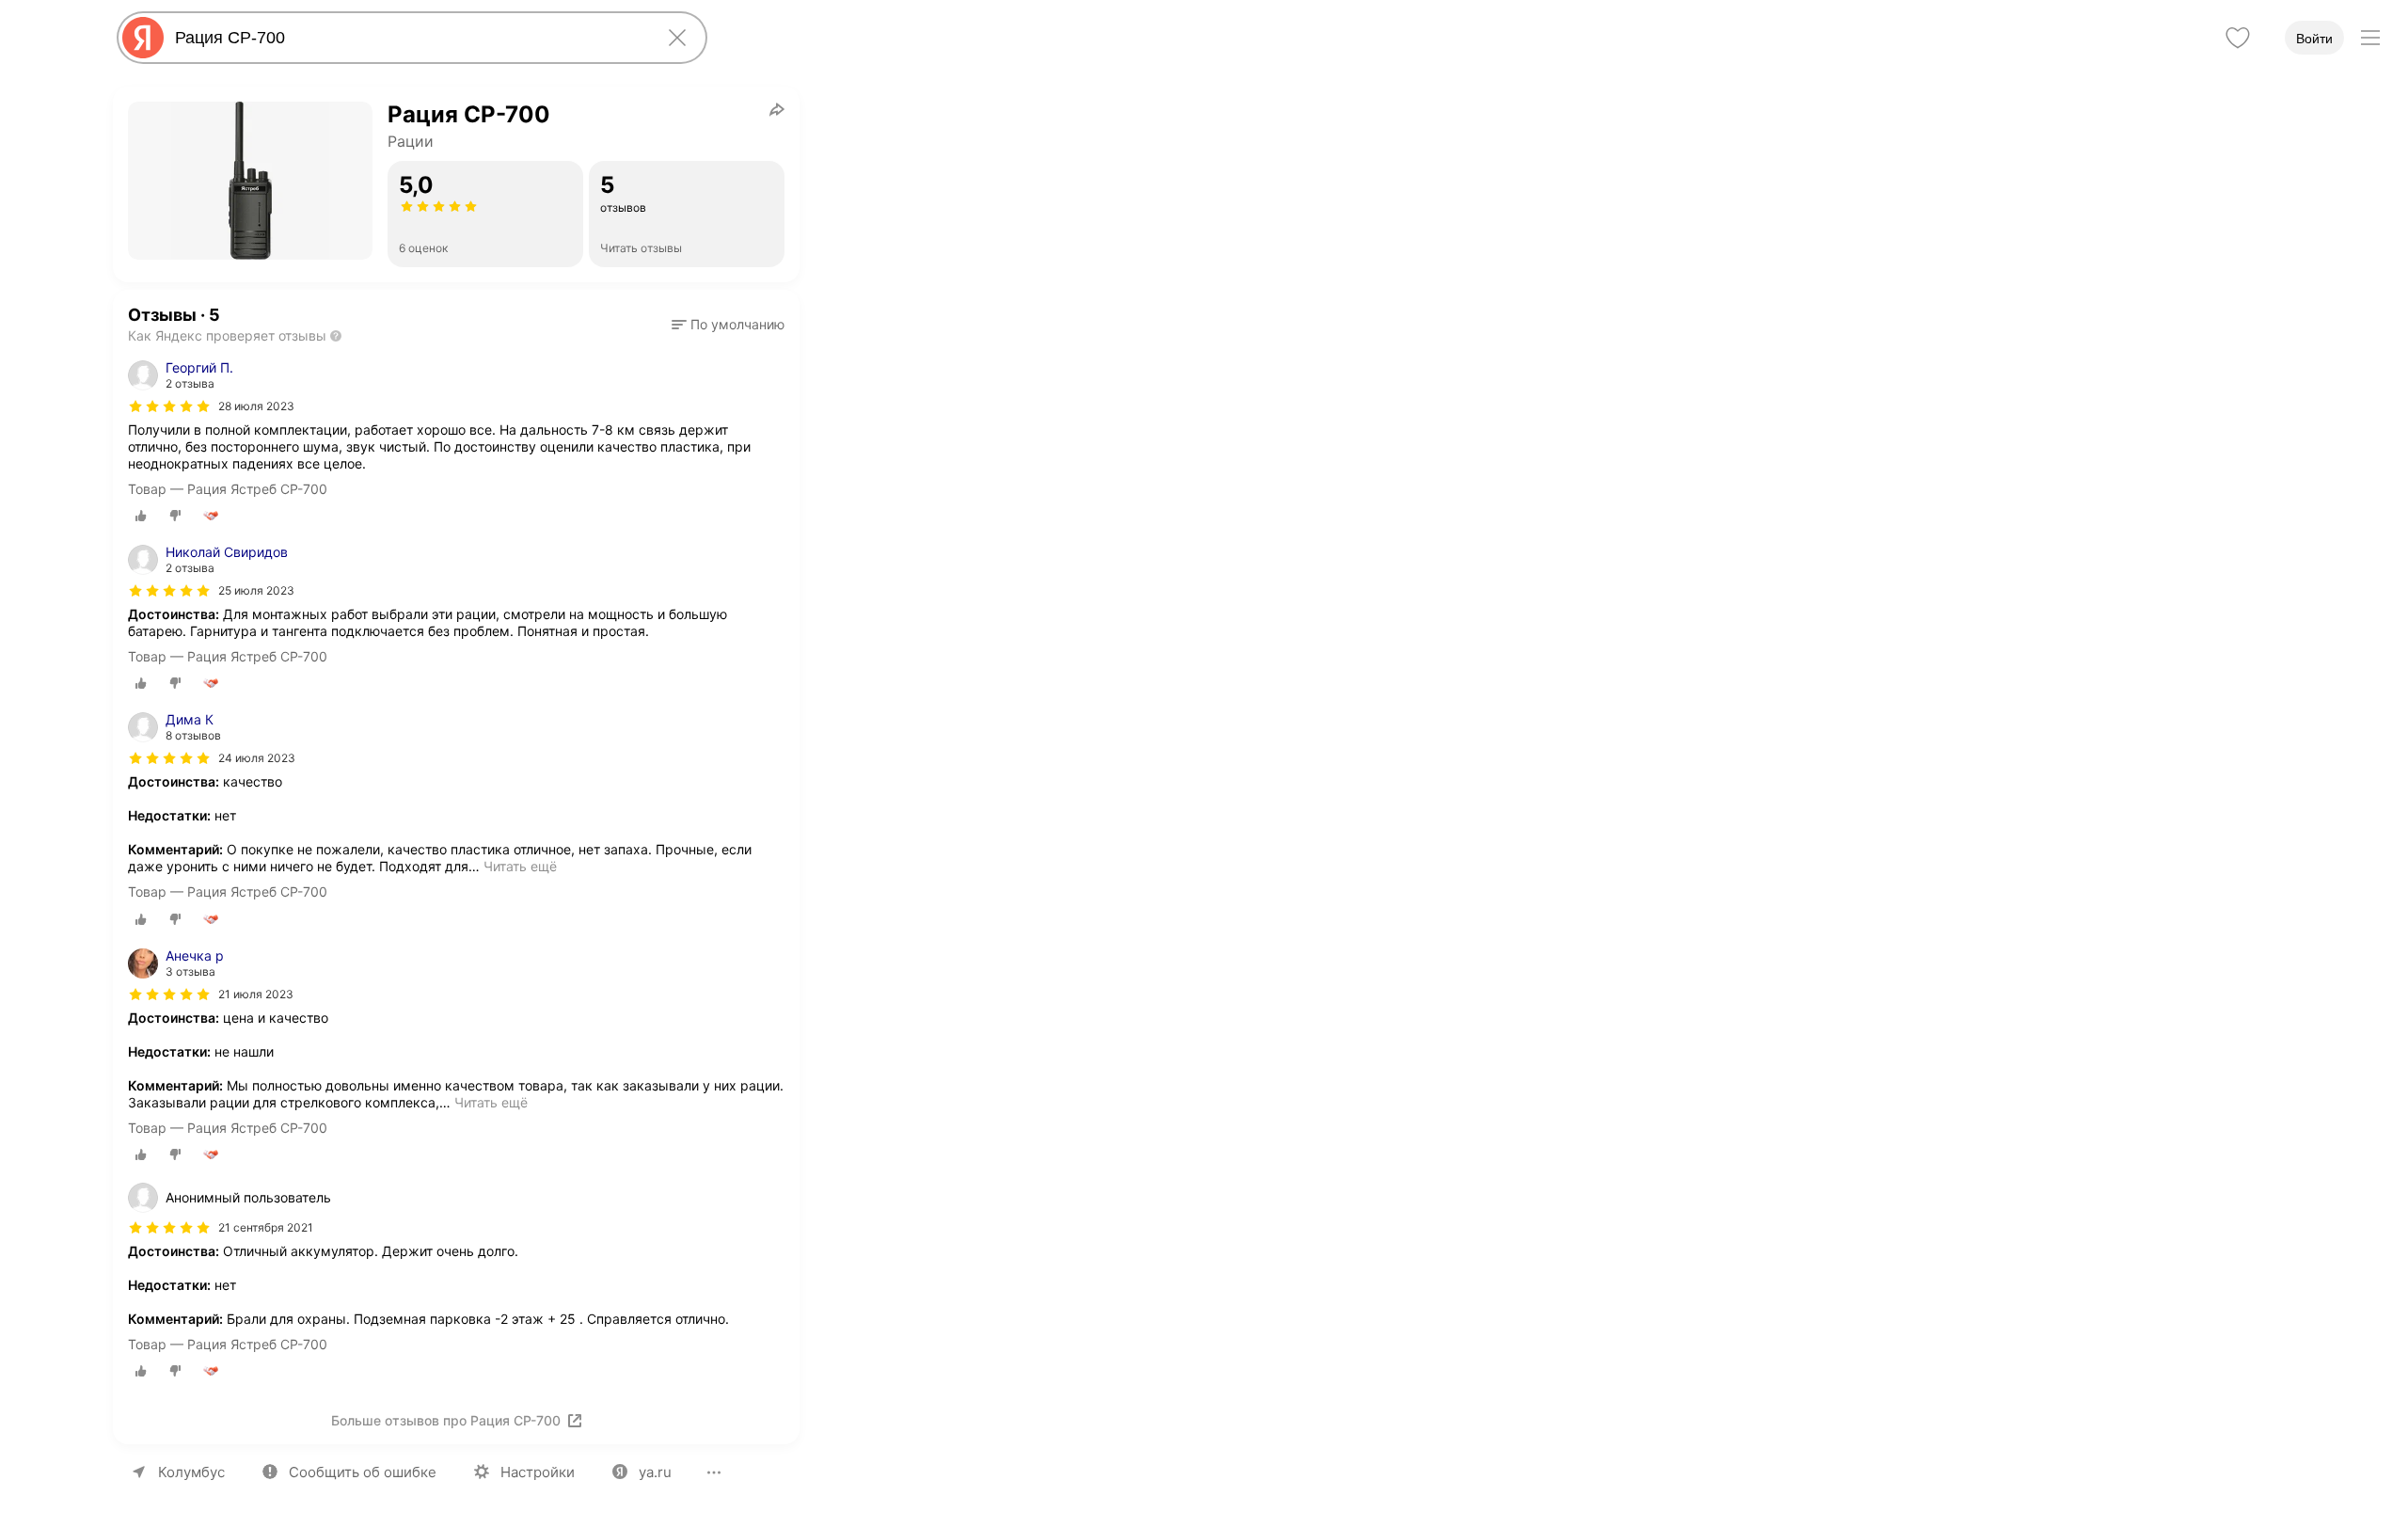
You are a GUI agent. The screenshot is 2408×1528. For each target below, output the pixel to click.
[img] (169, 406)
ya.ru (655, 1472)
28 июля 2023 (256, 406)
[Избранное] (2238, 38)
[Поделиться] (777, 109)
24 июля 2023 (257, 758)
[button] (728, 325)
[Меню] (2370, 38)
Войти (2314, 39)
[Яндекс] (143, 38)
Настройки (538, 1472)
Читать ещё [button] (520, 866)
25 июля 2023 (256, 590)
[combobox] (408, 38)
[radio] (141, 516)
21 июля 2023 (256, 994)
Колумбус (191, 1472)
